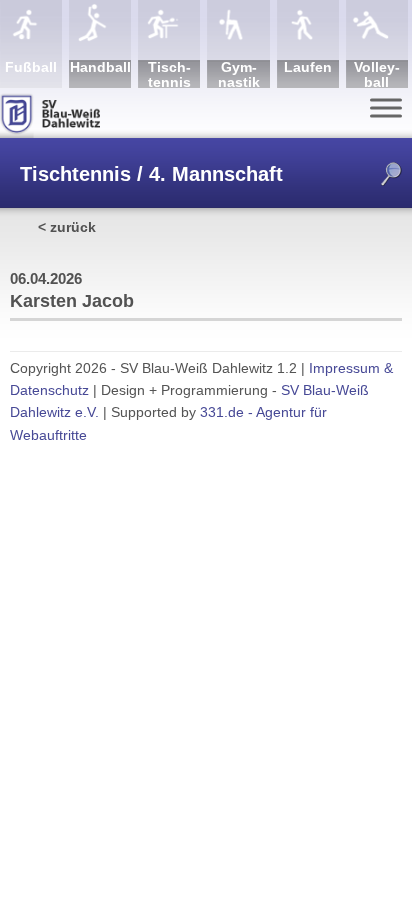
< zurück (67, 227)
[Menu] (386, 107)
